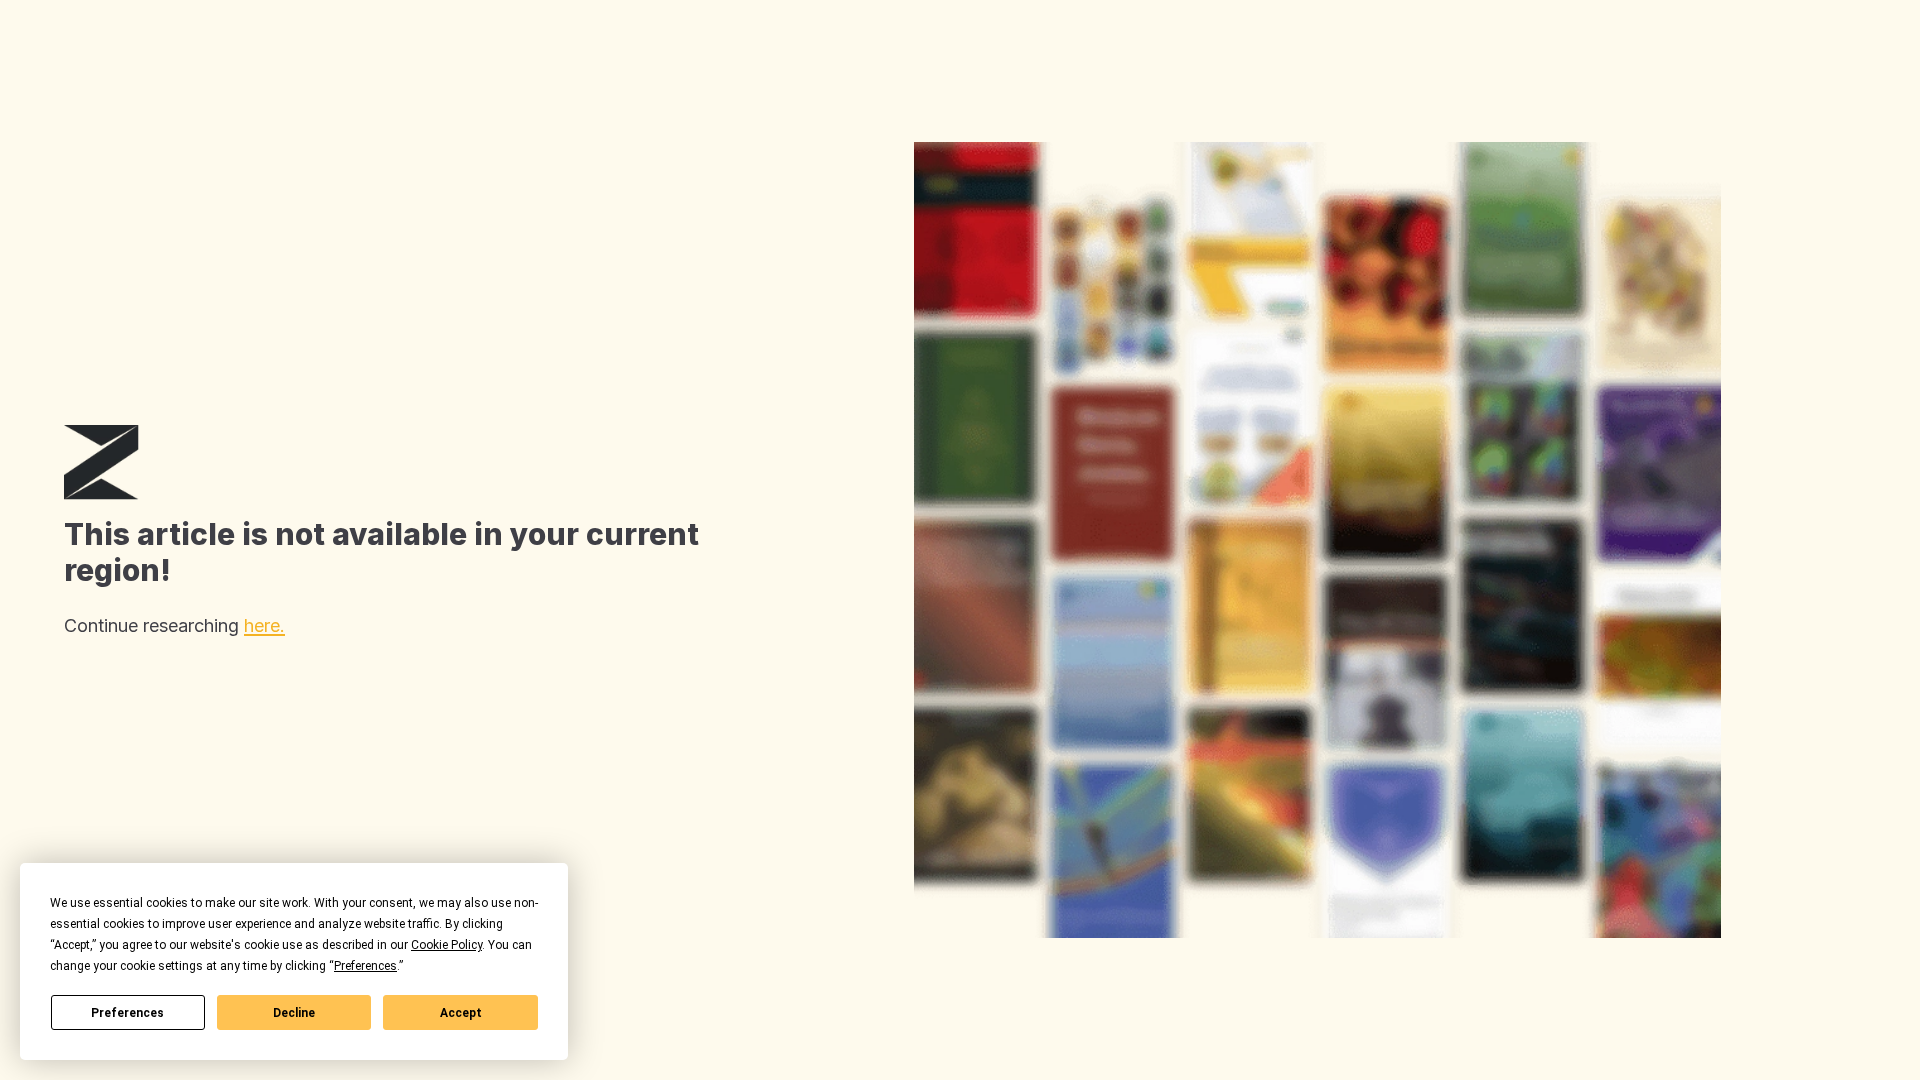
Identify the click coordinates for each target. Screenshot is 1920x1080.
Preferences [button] (365, 966)
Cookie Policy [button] (446, 945)
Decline (294, 1013)
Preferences (127, 1013)
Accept (461, 1013)
